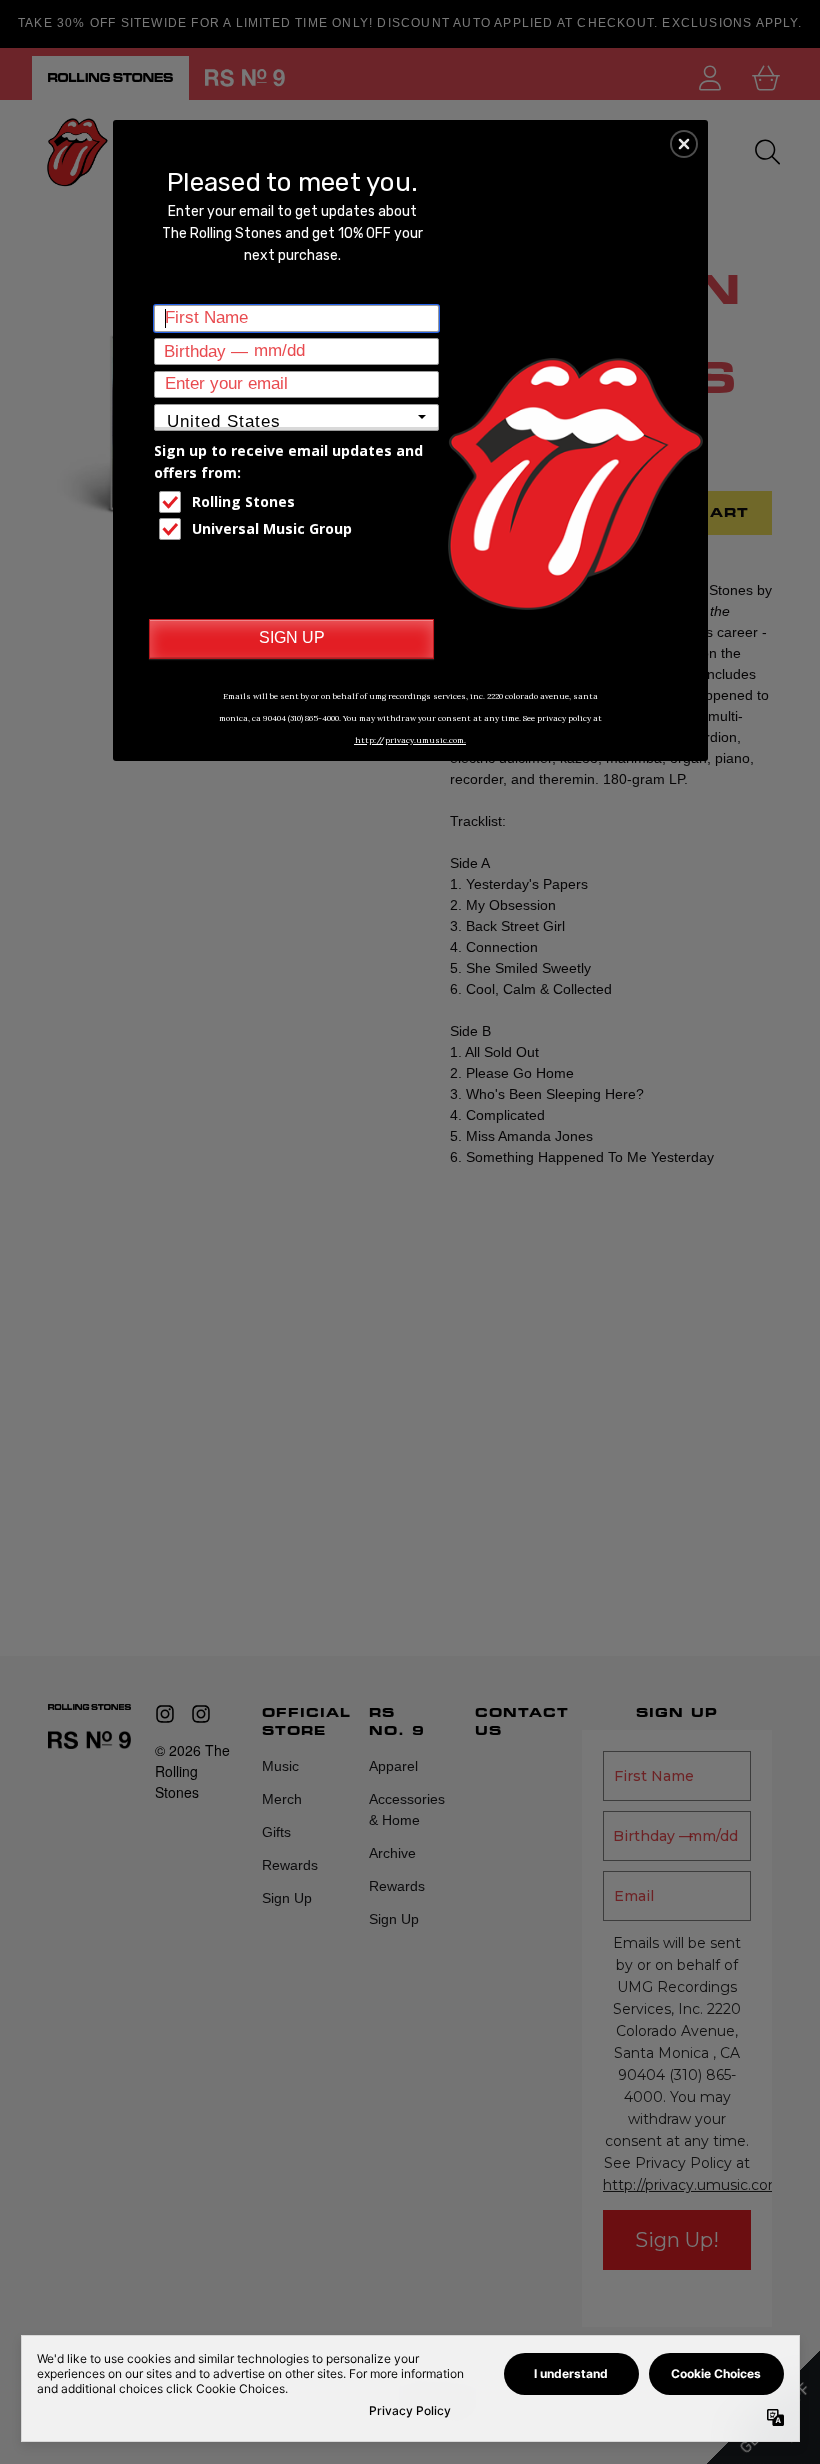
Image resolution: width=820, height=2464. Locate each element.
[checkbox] (299, 502)
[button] (684, 144)
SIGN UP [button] (292, 637)
